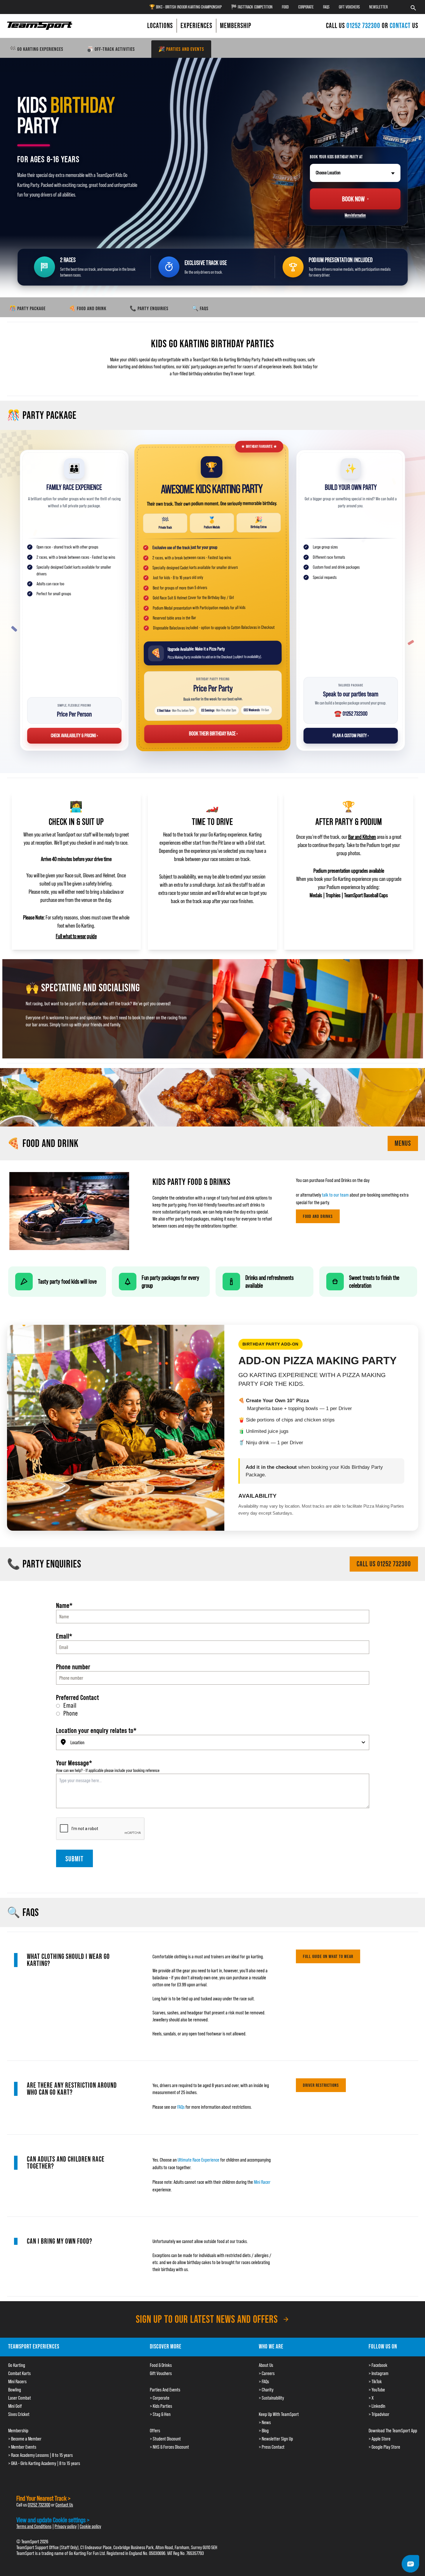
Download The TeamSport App (393, 2431)
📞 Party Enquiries (149, 308)
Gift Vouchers (349, 7)
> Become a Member (25, 2439)
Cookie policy (90, 2526)
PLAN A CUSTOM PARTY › (351, 736)
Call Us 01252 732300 (384, 1564)
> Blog (264, 2431)
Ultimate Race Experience (198, 2160)
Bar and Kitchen (362, 837)
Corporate (306, 7)
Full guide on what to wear (328, 1956)
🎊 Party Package (27, 308)
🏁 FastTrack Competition (252, 7)
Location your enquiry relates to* (96, 1730)
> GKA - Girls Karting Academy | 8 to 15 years (44, 2463)
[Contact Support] (410, 2564)
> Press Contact (272, 2447)
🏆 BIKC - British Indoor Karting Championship (185, 7)
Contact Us (64, 2505)
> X (371, 2398)
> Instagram (379, 2373)
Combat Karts (19, 2373)
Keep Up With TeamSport (279, 2414)
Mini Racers (17, 2381)
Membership (18, 2431)
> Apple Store (380, 2439)
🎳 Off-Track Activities (111, 49)
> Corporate (160, 2398)
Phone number (73, 1667)
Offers (155, 2431)
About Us (266, 2365)
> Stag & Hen (160, 2414)
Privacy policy (66, 2526)
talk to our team (335, 1195)
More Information (355, 215)
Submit (74, 1859)
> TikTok (375, 2381)
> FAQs (264, 2381)
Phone (71, 1713)
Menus (403, 1143)
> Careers (267, 2373)
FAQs (326, 7)
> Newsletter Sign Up (276, 2439)
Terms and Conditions (34, 2526)
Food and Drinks (318, 1216)
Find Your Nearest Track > (44, 2498)
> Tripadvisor (379, 2414)
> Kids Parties (161, 2406)
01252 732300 (364, 26)
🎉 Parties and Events (181, 49)
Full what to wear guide (76, 936)
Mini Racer (262, 2182)
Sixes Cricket (19, 2414)
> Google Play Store (384, 2447)
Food (285, 7)
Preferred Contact (78, 1697)
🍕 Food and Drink (88, 308)
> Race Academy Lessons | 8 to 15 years (40, 2455)
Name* (64, 1605)
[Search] (413, 7)
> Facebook (378, 2365)
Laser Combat (20, 2398)
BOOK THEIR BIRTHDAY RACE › (213, 733)
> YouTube (377, 2390)
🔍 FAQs (200, 308)
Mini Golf (15, 2406)
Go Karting (17, 2365)
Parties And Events (165, 2390)
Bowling (15, 2390)
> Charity (266, 2390)
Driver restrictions (321, 2085)
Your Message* (74, 1763)
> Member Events (22, 2447)
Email (70, 1705)
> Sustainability (271, 2398)
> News (265, 2422)
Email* (64, 1636)
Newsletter (378, 7)
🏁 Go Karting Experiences (36, 49)
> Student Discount (165, 2439)
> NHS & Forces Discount (169, 2447)
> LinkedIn (377, 2406)
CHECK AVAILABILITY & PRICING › (74, 736)
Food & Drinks (161, 2365)
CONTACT (400, 26)
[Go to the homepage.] (40, 26)
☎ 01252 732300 (351, 714)
